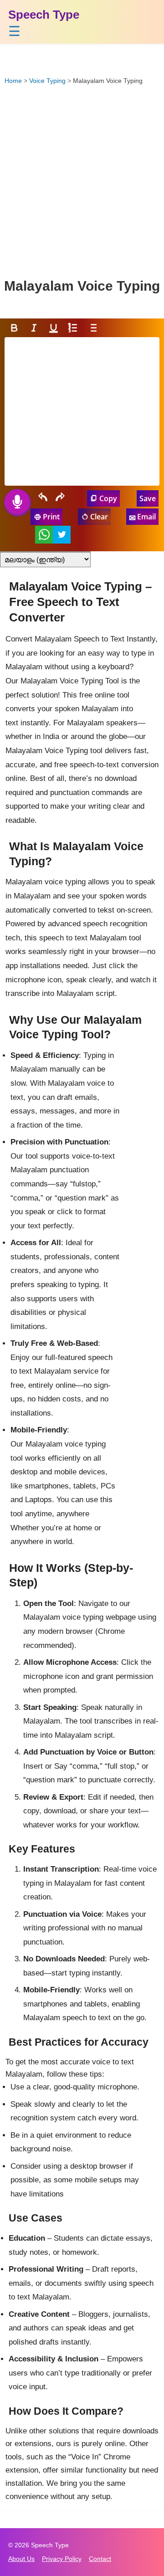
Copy (108, 498)
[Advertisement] (82, 181)
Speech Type (44, 15)
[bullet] (93, 328)
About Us (21, 2559)
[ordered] (73, 328)
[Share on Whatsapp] (44, 535)
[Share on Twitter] (62, 535)
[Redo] (61, 498)
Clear (99, 517)
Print (51, 517)
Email (146, 517)
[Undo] (42, 498)
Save (148, 498)
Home (13, 81)
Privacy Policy (62, 2559)
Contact (100, 2559)
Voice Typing (47, 81)
